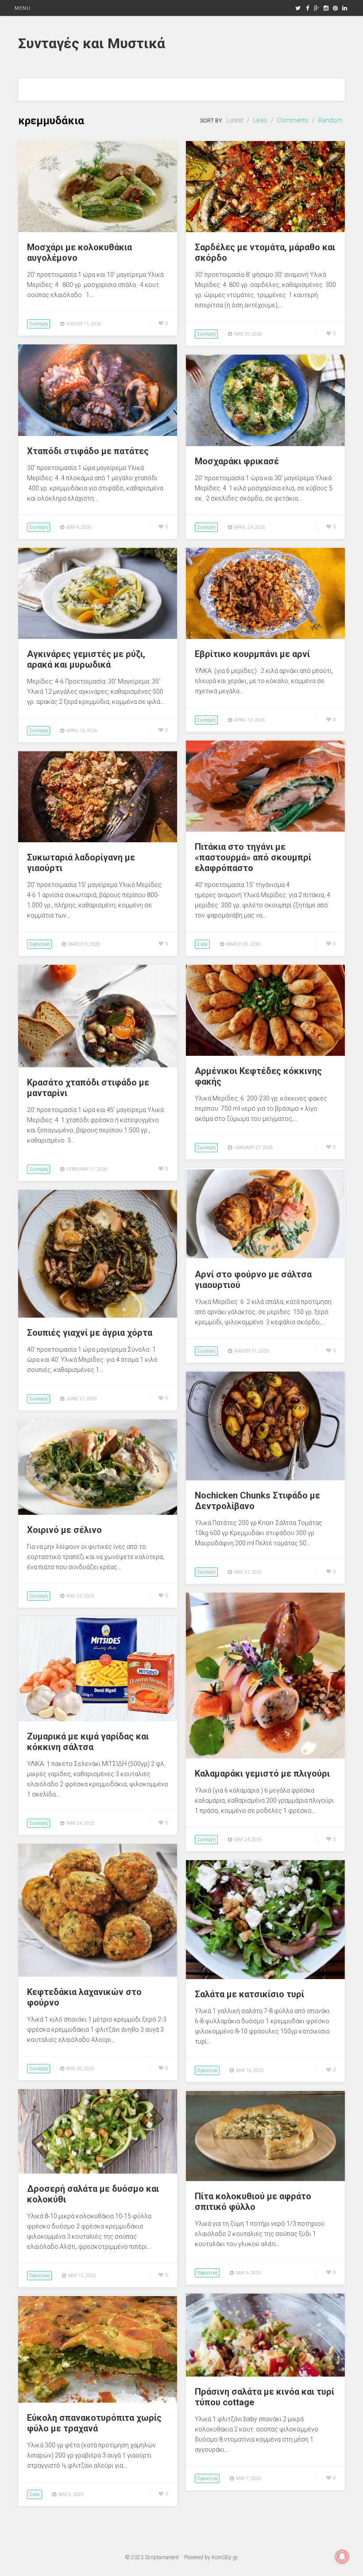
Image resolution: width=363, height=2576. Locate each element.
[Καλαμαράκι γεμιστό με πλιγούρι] (265, 1756)
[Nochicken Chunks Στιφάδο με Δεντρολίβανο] (265, 1478)
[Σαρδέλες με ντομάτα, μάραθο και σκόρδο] (265, 230)
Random (330, 120)
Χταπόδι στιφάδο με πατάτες (88, 451)
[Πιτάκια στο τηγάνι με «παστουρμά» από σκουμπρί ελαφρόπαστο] (265, 829)
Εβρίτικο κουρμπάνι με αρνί (252, 654)
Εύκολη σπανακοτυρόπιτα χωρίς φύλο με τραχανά (94, 2423)
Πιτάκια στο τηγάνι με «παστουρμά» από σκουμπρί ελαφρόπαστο (253, 857)
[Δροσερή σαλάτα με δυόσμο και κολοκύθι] (98, 2171)
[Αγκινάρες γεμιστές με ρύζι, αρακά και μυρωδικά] (98, 637)
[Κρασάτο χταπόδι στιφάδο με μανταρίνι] (98, 1065)
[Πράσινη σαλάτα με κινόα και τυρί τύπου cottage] (265, 2374)
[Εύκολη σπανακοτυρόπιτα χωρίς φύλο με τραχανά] (98, 2400)
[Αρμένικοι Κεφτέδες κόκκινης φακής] (265, 1054)
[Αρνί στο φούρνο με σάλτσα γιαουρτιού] (265, 1257)
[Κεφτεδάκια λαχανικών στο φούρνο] (98, 1975)
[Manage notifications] (342, 2557)
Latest (235, 120)
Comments (293, 120)
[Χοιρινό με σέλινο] (98, 1513)
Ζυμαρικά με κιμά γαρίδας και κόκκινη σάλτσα (88, 1742)
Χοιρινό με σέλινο (64, 1530)
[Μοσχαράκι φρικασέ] (265, 444)
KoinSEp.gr (224, 2557)
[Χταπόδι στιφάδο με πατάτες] (98, 434)
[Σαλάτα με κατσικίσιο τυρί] (265, 1977)
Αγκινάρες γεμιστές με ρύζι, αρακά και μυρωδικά (86, 659)
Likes (260, 120)
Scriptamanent (162, 2557)
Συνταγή (39, 324)
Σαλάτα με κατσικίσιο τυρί (249, 1994)
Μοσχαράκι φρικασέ (237, 461)
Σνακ (202, 944)
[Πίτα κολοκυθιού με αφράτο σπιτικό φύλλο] (265, 2179)
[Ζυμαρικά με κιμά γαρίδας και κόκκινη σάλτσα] (98, 1719)
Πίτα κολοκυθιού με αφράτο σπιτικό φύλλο (253, 2201)
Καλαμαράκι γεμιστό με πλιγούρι (262, 1773)
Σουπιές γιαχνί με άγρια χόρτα (90, 1333)
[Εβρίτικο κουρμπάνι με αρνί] (265, 637)
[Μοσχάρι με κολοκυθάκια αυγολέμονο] (98, 230)
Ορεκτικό (39, 944)
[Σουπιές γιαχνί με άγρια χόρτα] (98, 1315)
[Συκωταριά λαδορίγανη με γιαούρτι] (98, 840)
